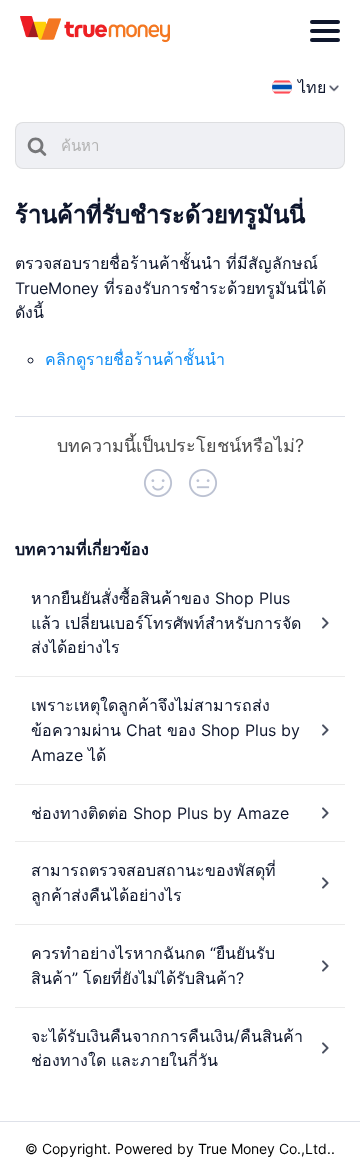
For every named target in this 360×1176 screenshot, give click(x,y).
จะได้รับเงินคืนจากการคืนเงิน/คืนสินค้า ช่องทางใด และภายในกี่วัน (167, 1048)
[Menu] (325, 31)
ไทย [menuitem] (312, 87)
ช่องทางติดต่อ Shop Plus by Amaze (160, 813)
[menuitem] (299, 87)
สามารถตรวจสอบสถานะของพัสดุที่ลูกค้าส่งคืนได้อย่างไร (153, 882)
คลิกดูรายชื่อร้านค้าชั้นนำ (135, 359)
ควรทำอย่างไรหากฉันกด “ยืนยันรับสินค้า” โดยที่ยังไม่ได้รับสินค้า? (153, 965)
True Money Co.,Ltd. (264, 1148)
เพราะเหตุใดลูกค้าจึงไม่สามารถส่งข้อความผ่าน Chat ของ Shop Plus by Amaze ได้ (165, 730)
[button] (158, 483)
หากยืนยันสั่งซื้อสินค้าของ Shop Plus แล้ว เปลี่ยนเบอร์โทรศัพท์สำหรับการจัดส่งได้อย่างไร (166, 623)
